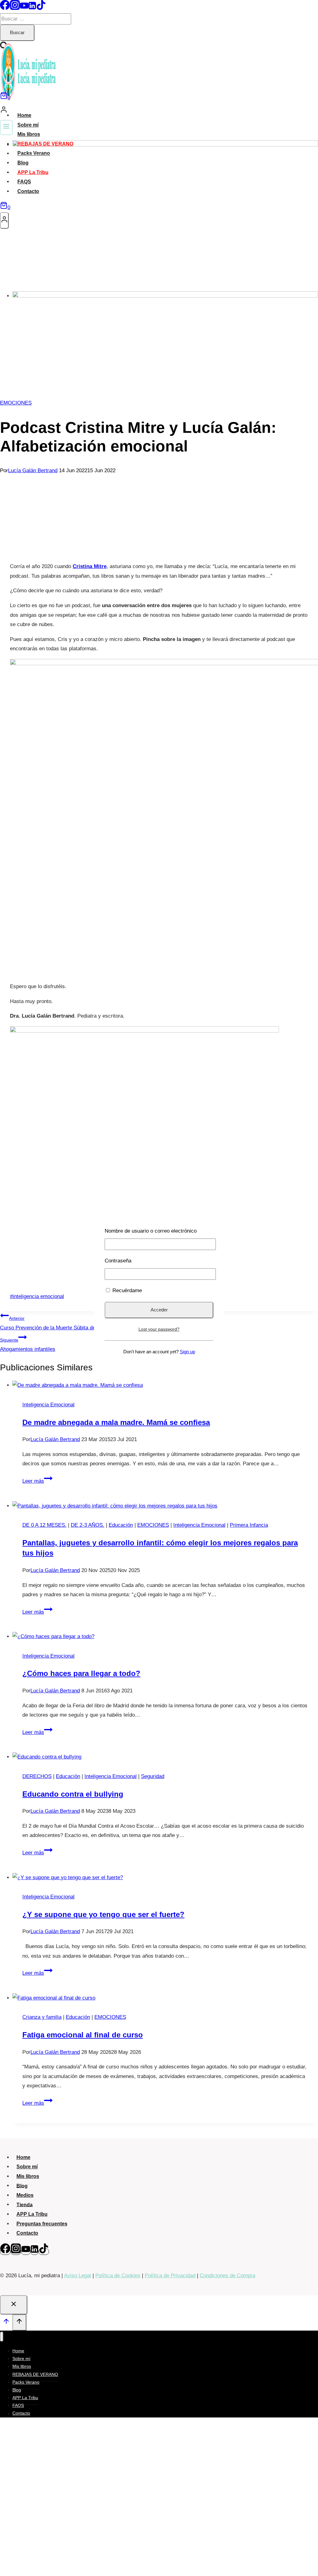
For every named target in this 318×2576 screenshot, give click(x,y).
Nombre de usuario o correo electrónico (151, 1231)
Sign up (187, 1352)
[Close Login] (14, 2305)
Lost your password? (159, 1329)
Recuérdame (126, 1290)
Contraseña (118, 1261)
